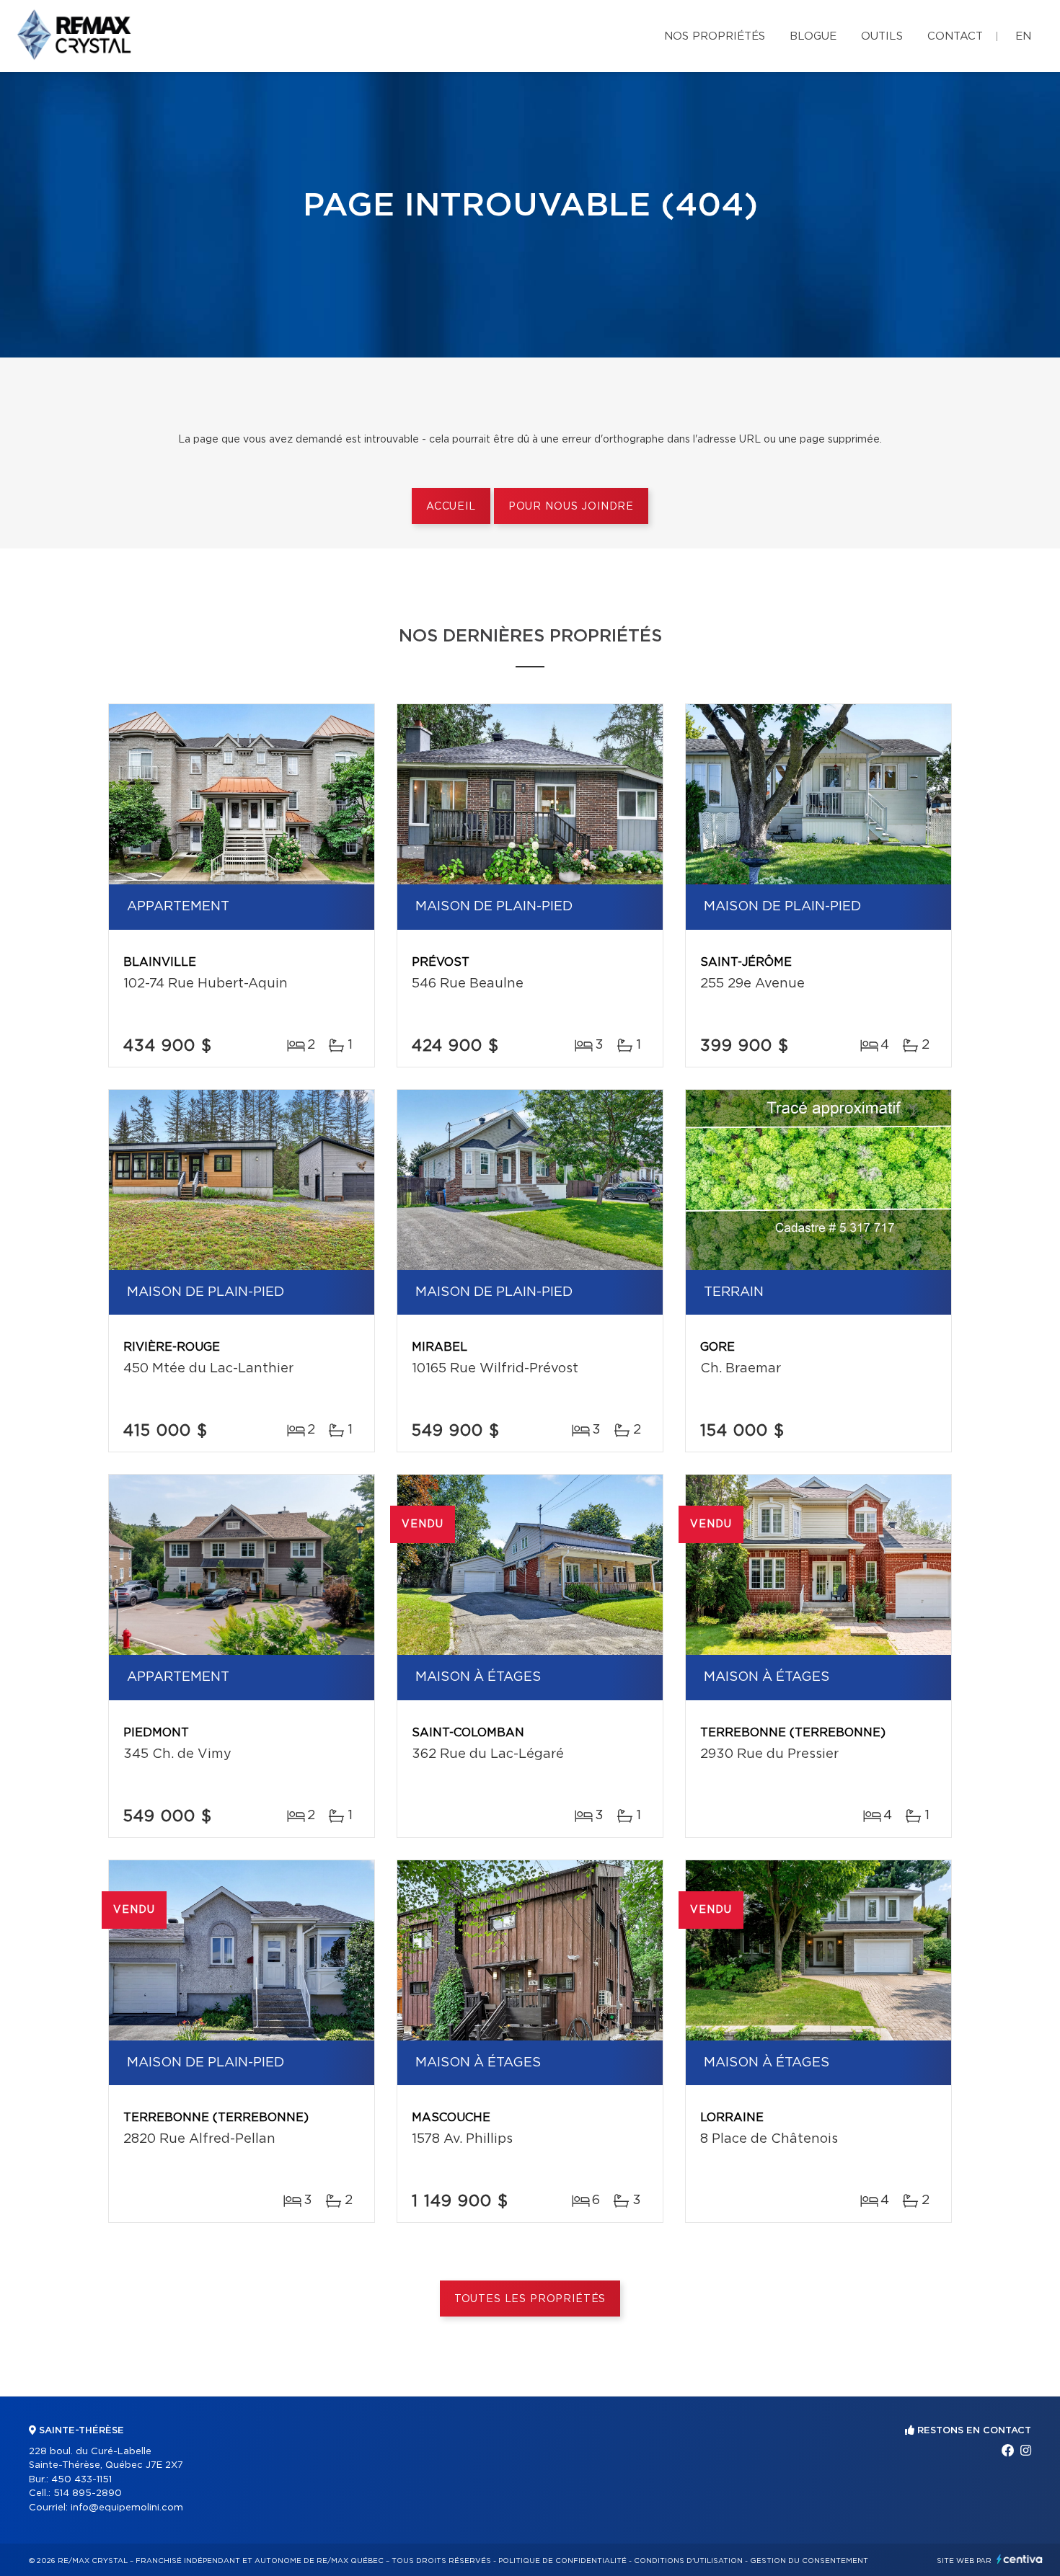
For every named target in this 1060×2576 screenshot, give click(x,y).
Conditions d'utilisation (688, 2561)
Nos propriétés (715, 36)
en (1023, 36)
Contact (955, 36)
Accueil (451, 507)
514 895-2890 (88, 2493)
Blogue (813, 36)
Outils (882, 36)
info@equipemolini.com (127, 2508)
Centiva (1020, 2559)
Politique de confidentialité (562, 2561)
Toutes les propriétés (530, 2299)
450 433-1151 (81, 2480)
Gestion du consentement (809, 2561)
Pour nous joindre (571, 507)
